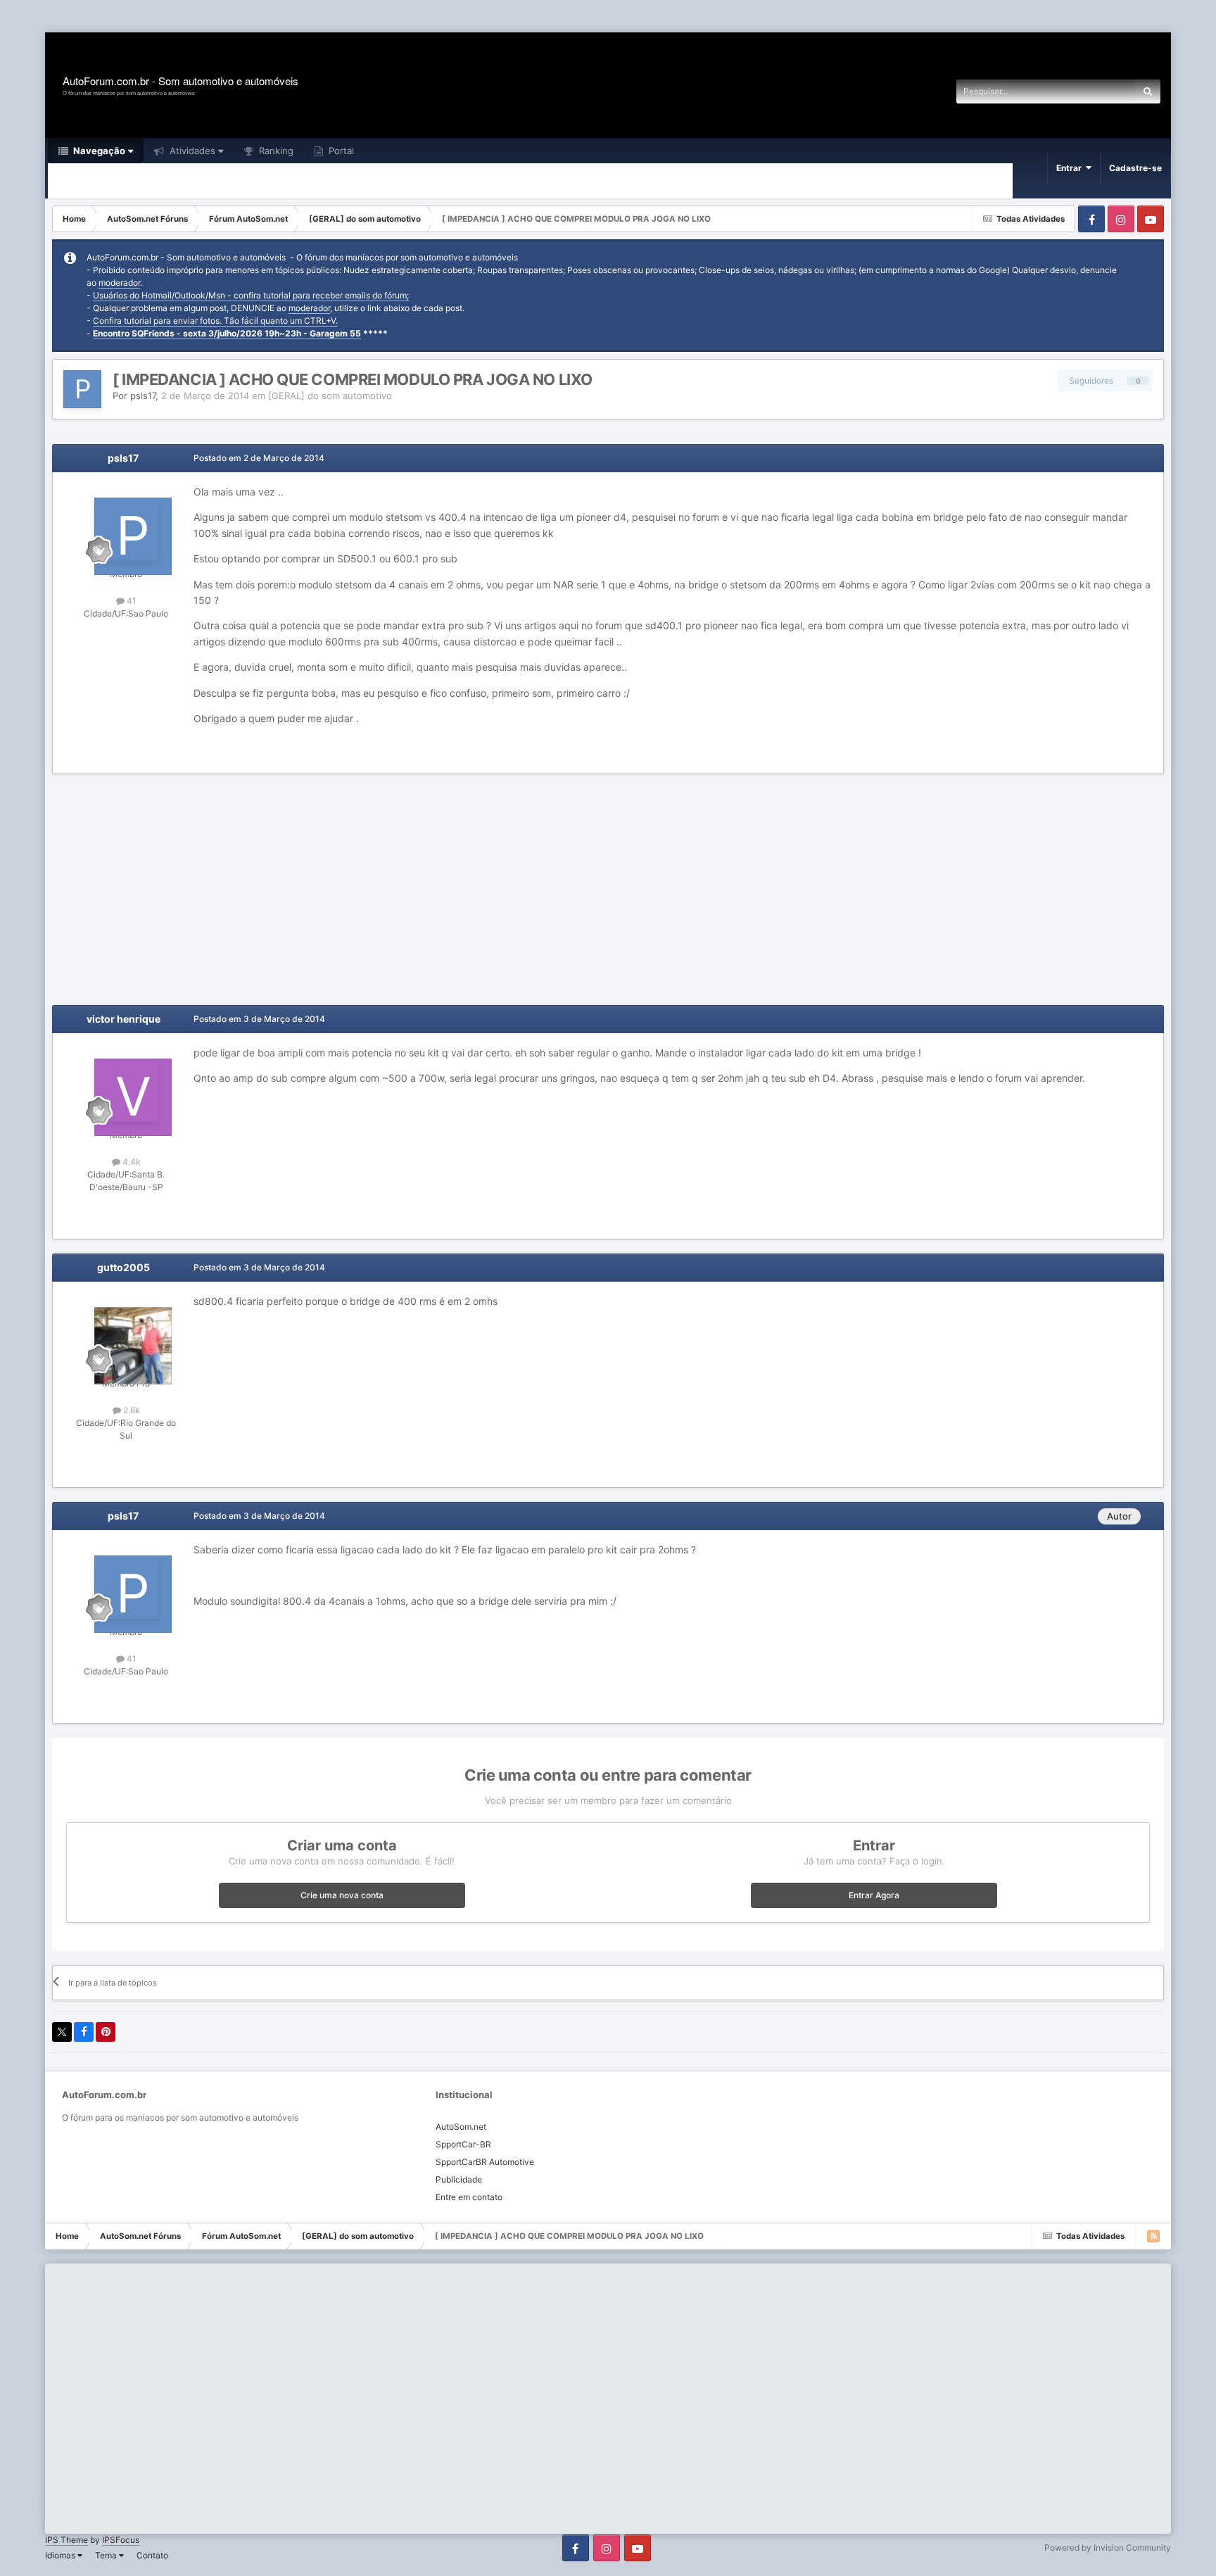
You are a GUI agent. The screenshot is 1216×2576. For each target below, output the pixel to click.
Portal (340, 151)
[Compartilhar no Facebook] (84, 2032)
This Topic (1096, 91)
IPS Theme (66, 2540)
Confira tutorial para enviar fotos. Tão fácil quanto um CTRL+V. (215, 321)
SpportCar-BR (463, 2144)
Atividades (191, 151)
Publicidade (459, 2179)
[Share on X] (62, 2032)
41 (131, 601)
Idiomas (61, 2555)
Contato (152, 2555)
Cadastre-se (1135, 168)
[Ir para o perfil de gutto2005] (126, 1339)
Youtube (1151, 219)
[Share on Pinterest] (106, 2032)
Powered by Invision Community (1108, 2547)
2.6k (131, 1410)
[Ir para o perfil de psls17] (82, 389)
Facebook (1091, 219)
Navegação (98, 151)
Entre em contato (469, 2197)
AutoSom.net (461, 2127)
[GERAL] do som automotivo (330, 396)
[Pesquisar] (1148, 91)
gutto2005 (123, 1267)
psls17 (143, 396)
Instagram (1121, 219)
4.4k (131, 1162)
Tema (107, 2555)
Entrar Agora (874, 1895)
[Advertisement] (256, 17)
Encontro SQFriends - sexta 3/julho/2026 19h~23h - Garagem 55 (227, 333)
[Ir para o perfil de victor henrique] (126, 1090)
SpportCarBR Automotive (485, 2162)
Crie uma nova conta (342, 1895)
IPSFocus (121, 2540)
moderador (119, 283)
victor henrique (123, 1019)
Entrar (1071, 168)
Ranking (275, 151)
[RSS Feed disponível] (1153, 2236)
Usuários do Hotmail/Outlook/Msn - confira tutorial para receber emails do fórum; (251, 295)
